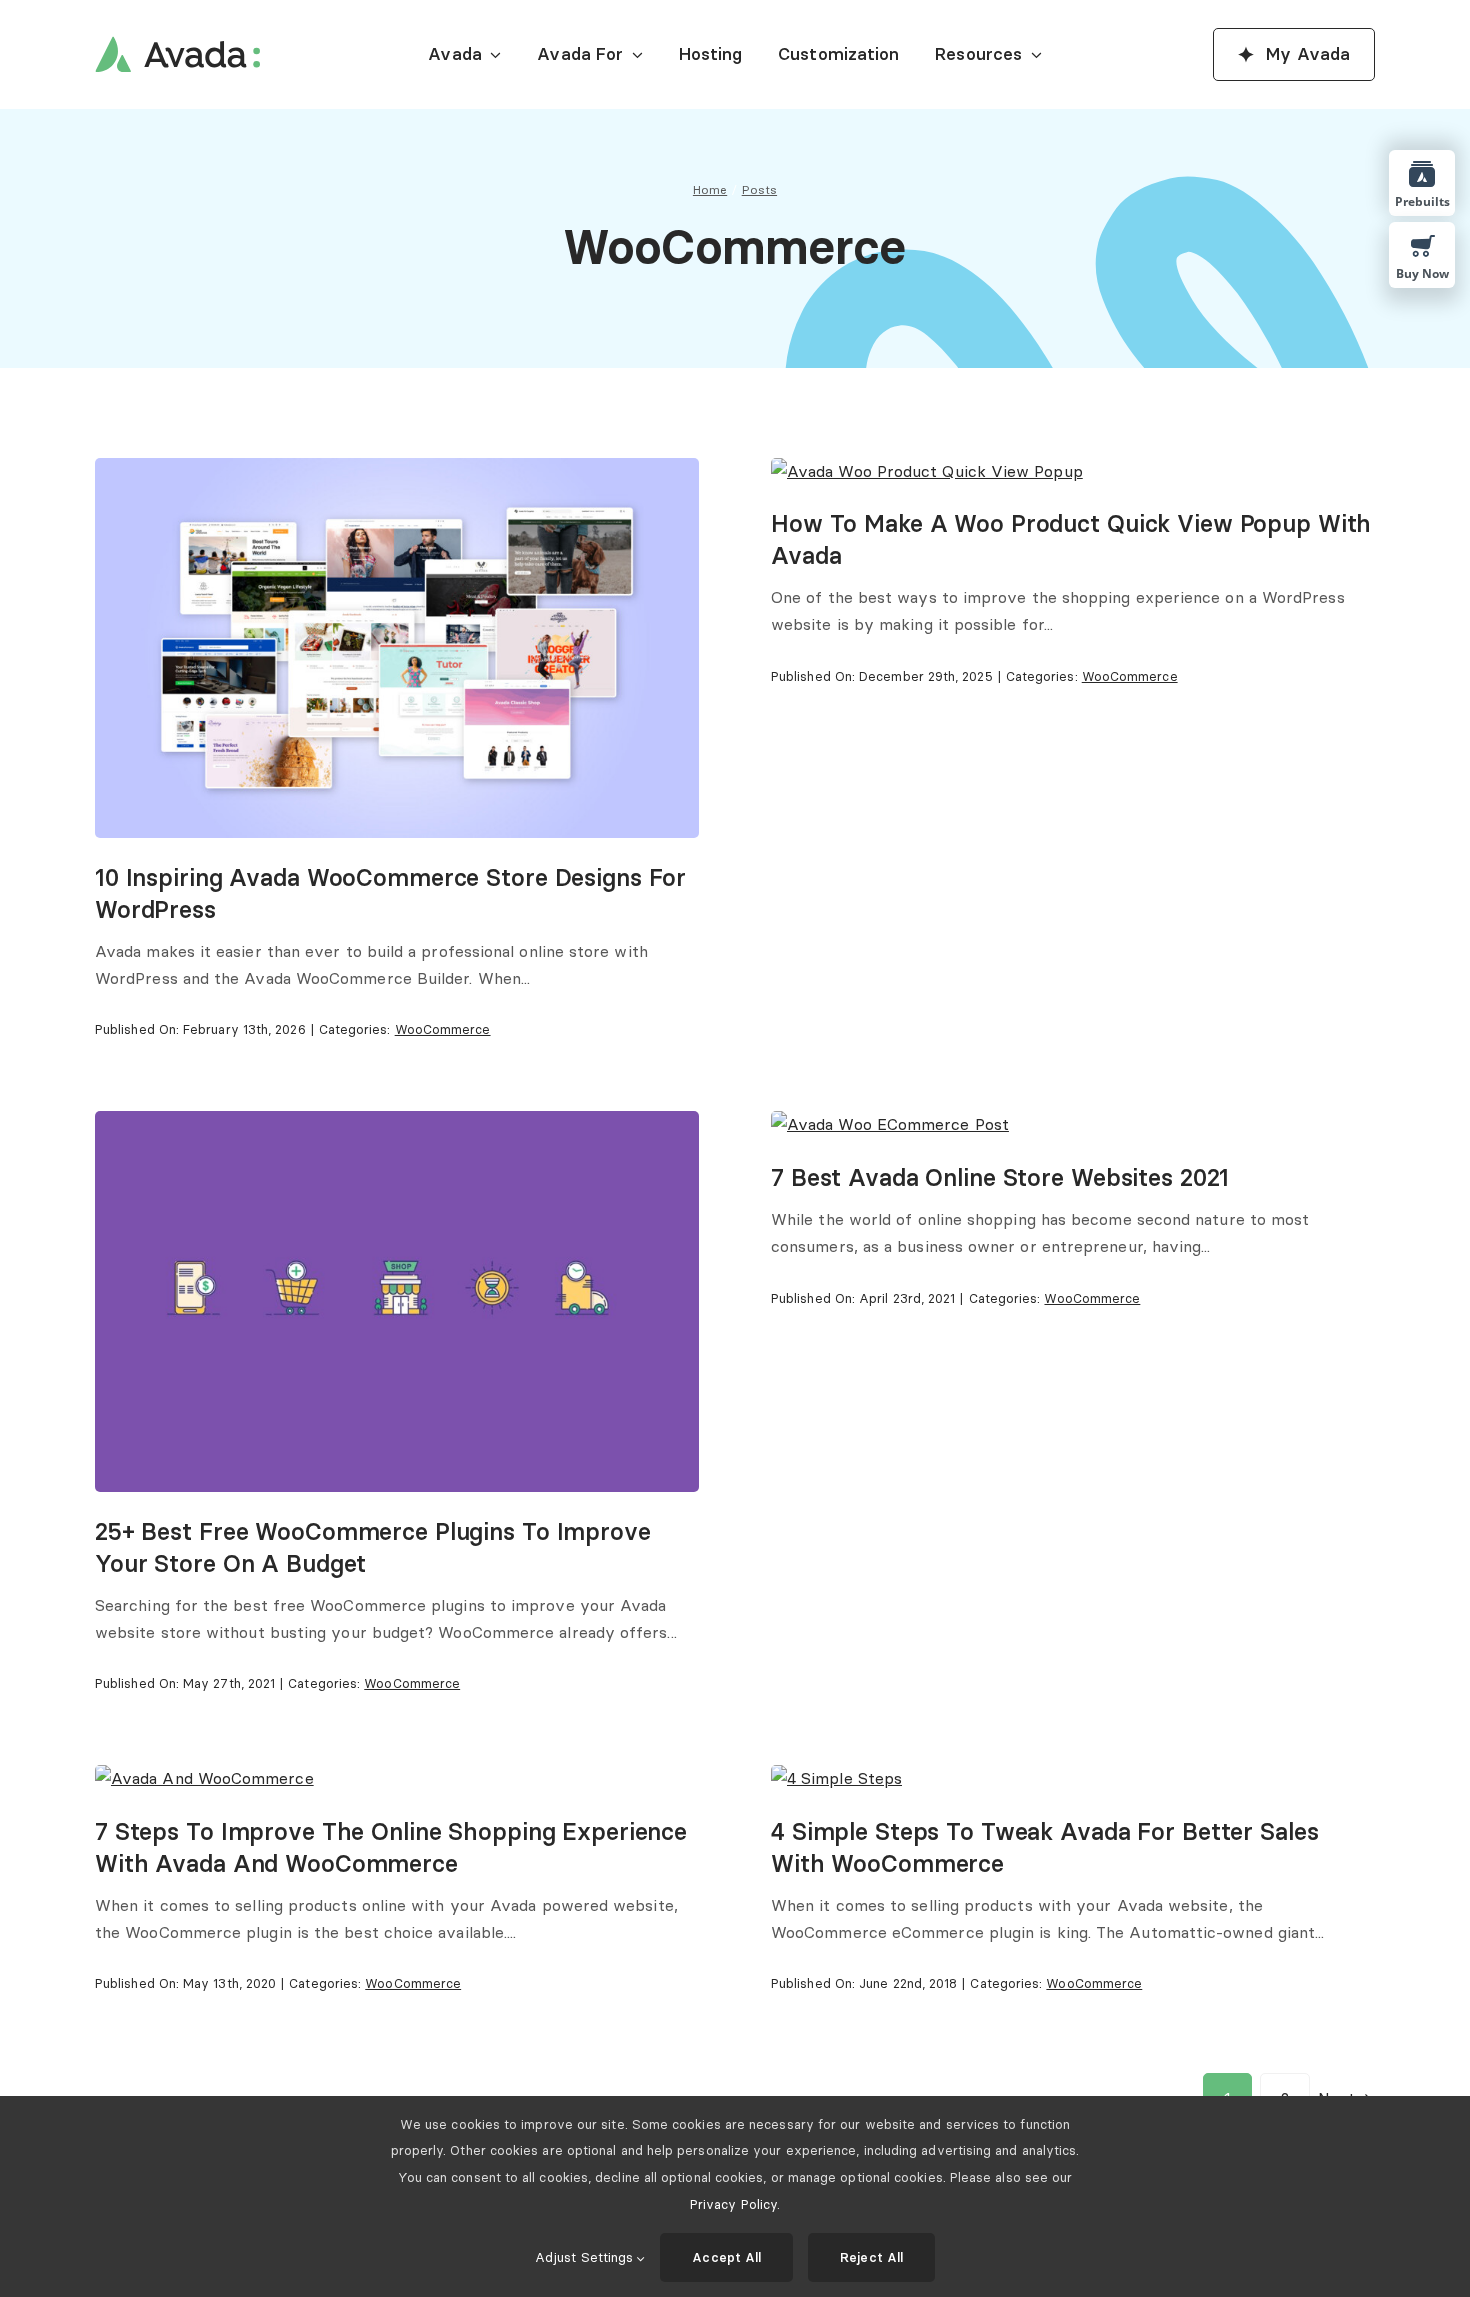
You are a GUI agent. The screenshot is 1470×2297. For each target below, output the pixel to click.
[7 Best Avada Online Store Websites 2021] (890, 1124)
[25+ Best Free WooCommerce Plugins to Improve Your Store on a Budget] (397, 1124)
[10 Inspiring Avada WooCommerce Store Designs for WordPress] (397, 471)
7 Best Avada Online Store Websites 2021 (1000, 1177)
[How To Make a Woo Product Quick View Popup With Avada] (927, 471)
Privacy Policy (733, 2204)
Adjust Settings (586, 2257)
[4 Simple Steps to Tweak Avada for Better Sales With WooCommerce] (836, 1778)
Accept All (726, 2257)
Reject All (871, 2257)
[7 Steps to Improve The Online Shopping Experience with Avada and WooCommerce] (204, 1778)
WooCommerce (443, 1029)
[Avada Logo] (177, 44)
